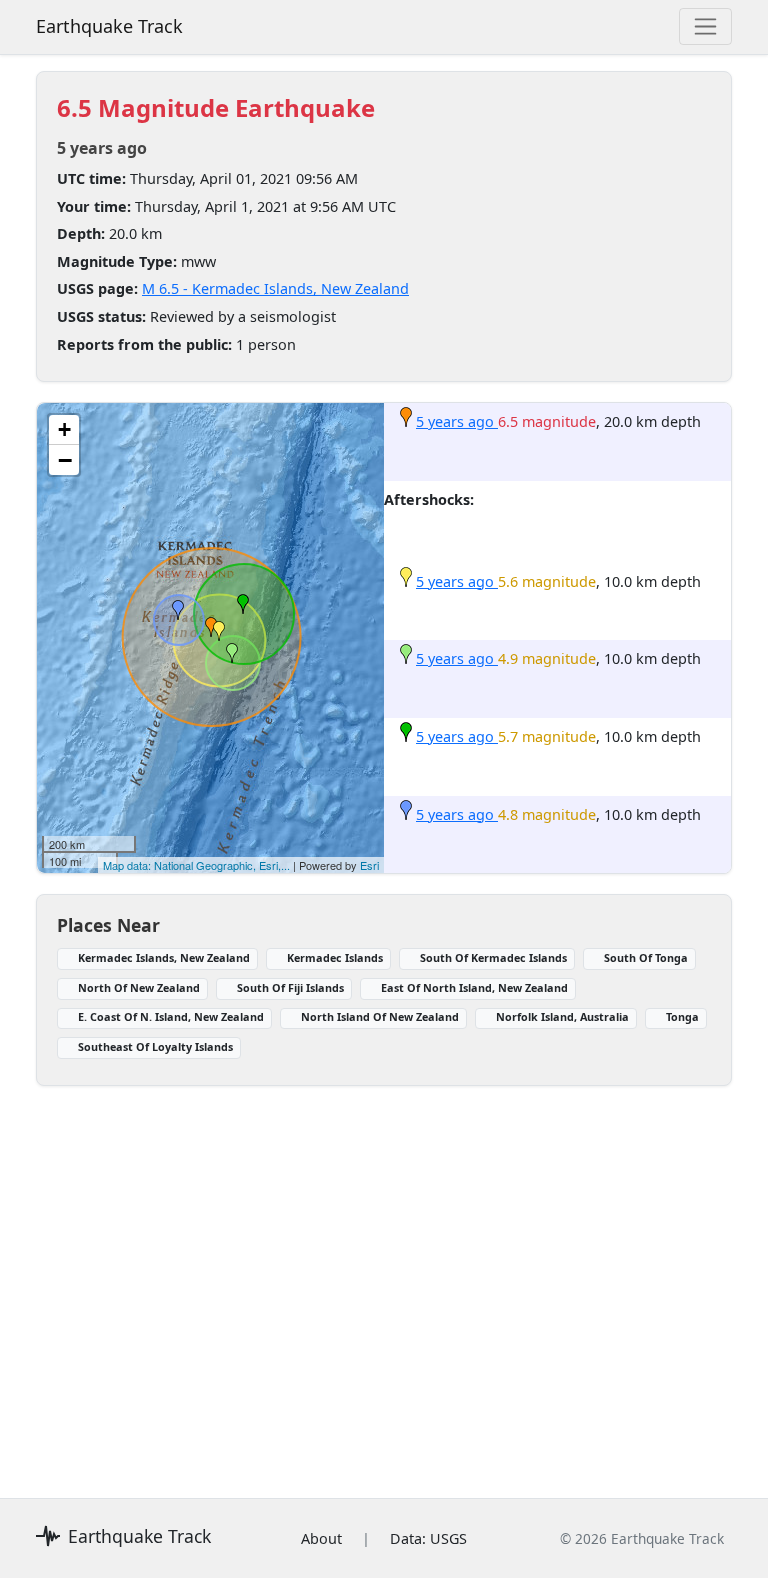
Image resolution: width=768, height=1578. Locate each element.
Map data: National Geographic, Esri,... (196, 865)
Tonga (682, 1016)
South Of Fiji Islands (290, 987)
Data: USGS (428, 1538)
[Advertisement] (384, 1280)
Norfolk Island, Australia (562, 1016)
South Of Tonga (646, 957)
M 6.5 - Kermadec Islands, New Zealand (275, 288)
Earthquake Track (109, 26)
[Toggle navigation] (705, 26)
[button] (211, 627)
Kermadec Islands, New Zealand (164, 957)
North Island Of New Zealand (380, 1016)
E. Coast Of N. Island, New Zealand (171, 1016)
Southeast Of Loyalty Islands (155, 1046)
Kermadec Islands (335, 957)
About (321, 1538)
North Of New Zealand (139, 987)
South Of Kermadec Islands (493, 957)
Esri (369, 865)
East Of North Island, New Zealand (474, 987)
